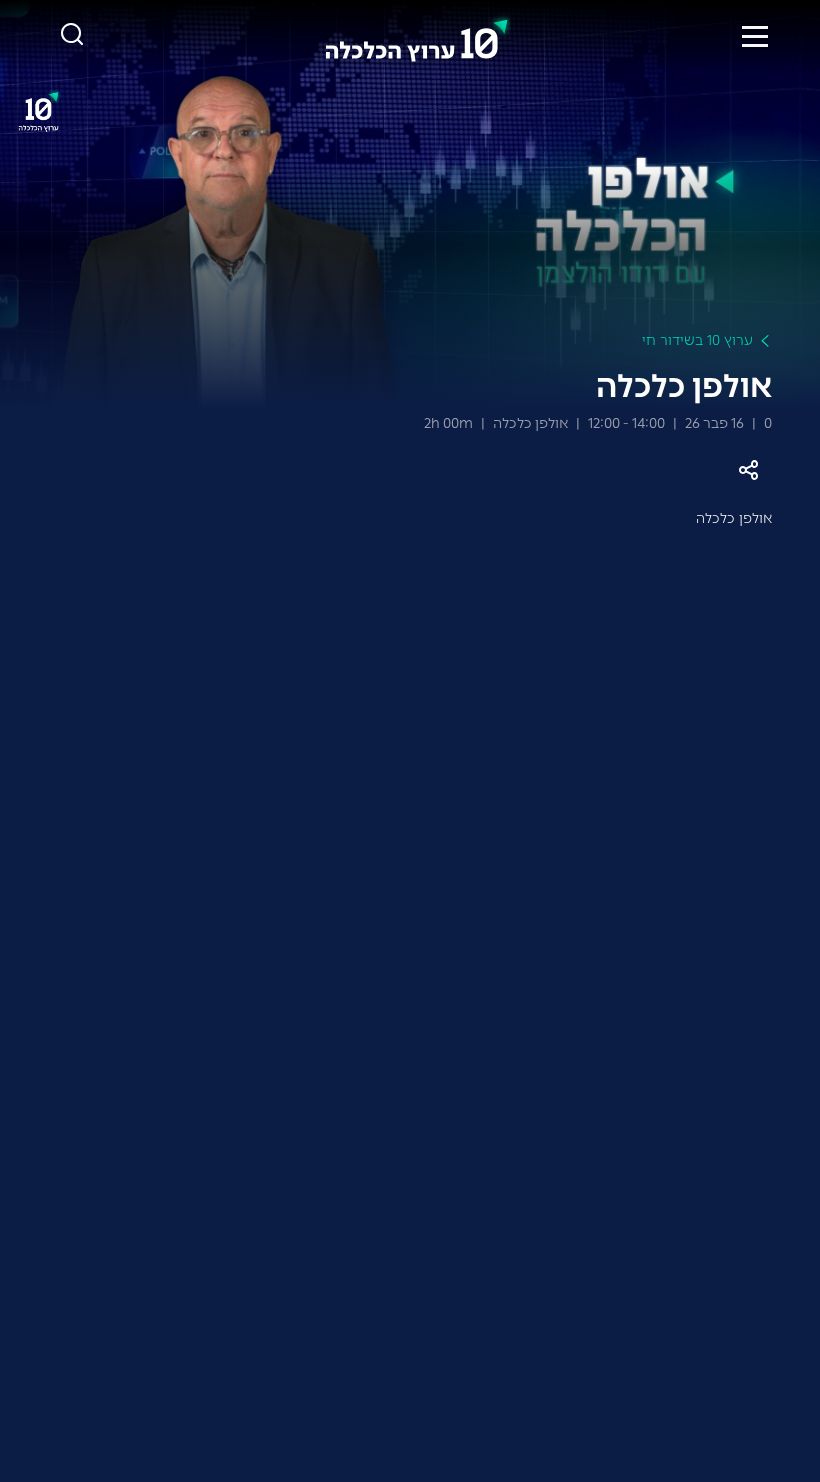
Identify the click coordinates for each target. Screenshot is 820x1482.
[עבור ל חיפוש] (72, 35)
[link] (417, 36)
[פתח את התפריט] (755, 36)
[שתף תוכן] (748, 470)
